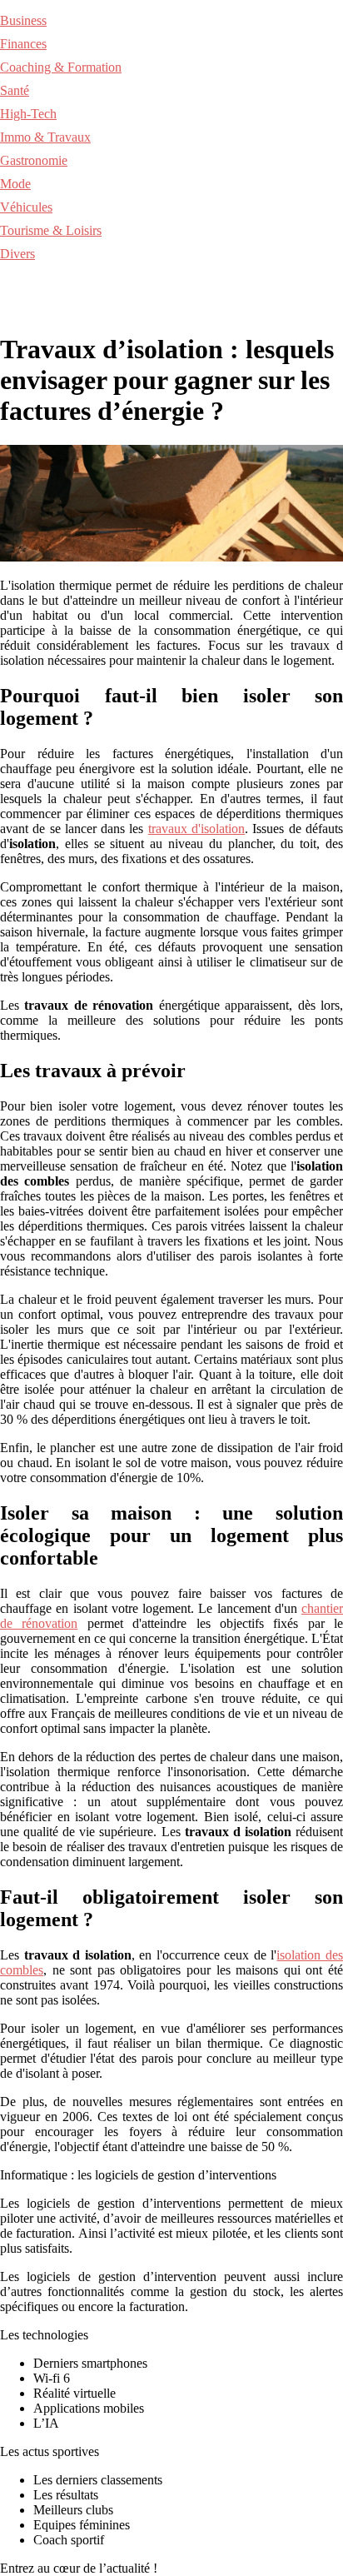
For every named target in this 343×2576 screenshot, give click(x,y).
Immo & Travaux (45, 137)
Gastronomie (34, 160)
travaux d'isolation (196, 829)
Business (23, 20)
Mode (15, 184)
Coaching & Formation (61, 67)
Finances (23, 44)
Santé (15, 90)
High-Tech (28, 114)
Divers (17, 254)
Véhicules (26, 207)
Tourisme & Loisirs (51, 230)
